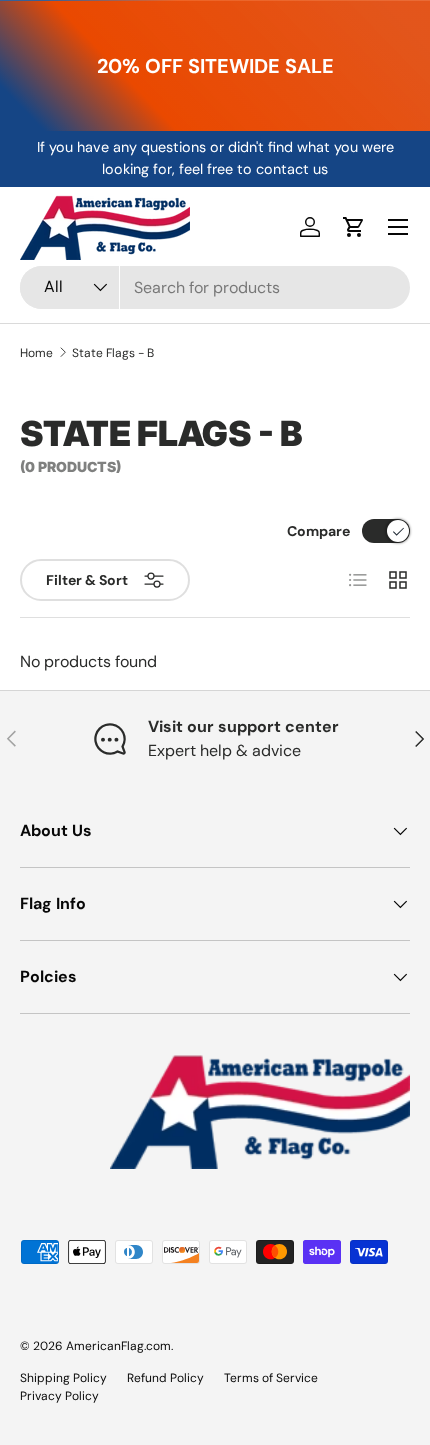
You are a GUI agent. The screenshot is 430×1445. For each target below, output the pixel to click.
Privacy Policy (59, 1396)
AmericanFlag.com (118, 1346)
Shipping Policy (63, 1378)
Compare (318, 531)
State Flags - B (113, 353)
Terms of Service (271, 1378)
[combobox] (215, 287)
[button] (354, 227)
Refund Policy (165, 1378)
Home (36, 353)
